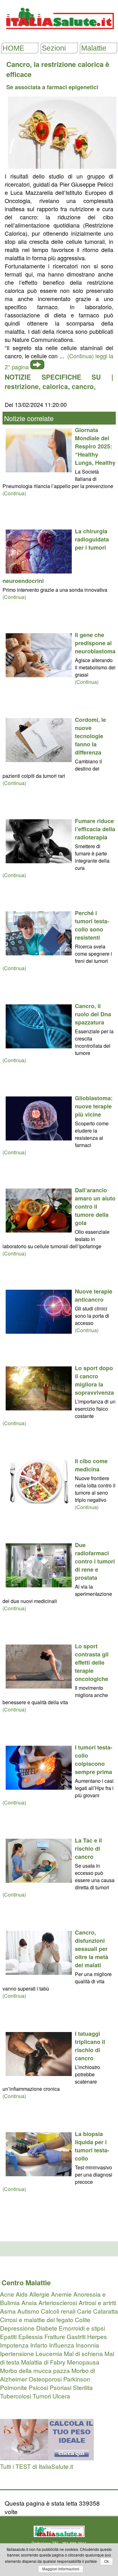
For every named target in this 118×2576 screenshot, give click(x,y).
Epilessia (31, 2336)
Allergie (39, 2294)
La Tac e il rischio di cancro (88, 1848)
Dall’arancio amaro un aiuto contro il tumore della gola (95, 1206)
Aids (22, 2294)
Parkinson (77, 2379)
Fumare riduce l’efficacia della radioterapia (95, 829)
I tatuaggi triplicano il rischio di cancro (90, 2046)
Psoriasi (61, 2387)
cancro (83, 386)
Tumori (42, 2396)
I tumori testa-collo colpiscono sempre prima (94, 1760)
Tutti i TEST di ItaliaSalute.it (37, 2466)
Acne (7, 2294)
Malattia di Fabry (43, 2362)
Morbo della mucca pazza (35, 2370)
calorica (55, 386)
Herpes (97, 2336)
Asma (8, 2311)
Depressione (17, 2328)
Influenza (62, 2345)
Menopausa (83, 2362)
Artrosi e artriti (97, 2302)
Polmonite (14, 2387)
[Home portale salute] (59, 35)
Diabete (47, 2328)
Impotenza (14, 2345)
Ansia (29, 2302)
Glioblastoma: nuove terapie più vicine (94, 1106)
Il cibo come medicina (91, 1465)
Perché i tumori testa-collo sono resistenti (92, 925)
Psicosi (38, 2387)
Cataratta (106, 2311)
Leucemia (49, 2353)
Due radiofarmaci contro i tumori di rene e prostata (95, 1561)
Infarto (39, 2345)
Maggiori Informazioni (61, 2569)
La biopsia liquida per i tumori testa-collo (92, 2146)
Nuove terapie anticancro (94, 1295)
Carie (84, 2311)
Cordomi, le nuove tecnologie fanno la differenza (90, 736)
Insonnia (87, 2345)
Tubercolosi (16, 2396)
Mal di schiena (83, 2353)
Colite (83, 2319)
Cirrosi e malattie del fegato (37, 2319)
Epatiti (8, 2336)
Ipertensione (17, 2353)
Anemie (61, 2294)
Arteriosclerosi (58, 2302)
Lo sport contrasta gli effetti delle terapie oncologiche (92, 1662)
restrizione (22, 386)
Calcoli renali (58, 2311)
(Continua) (14, 493)
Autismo (28, 2311)
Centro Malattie (26, 2282)
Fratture (55, 2336)
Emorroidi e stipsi (82, 2328)
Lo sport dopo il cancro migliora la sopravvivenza (94, 1380)
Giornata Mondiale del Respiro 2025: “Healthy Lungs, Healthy (95, 446)
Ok (107, 2562)
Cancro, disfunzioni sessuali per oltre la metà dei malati (92, 1949)
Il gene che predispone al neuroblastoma (95, 643)
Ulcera (61, 2396)
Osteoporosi (45, 2379)
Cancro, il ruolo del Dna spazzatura (93, 1014)
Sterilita (83, 2387)
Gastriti (76, 2336)
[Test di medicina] (47, 2458)
